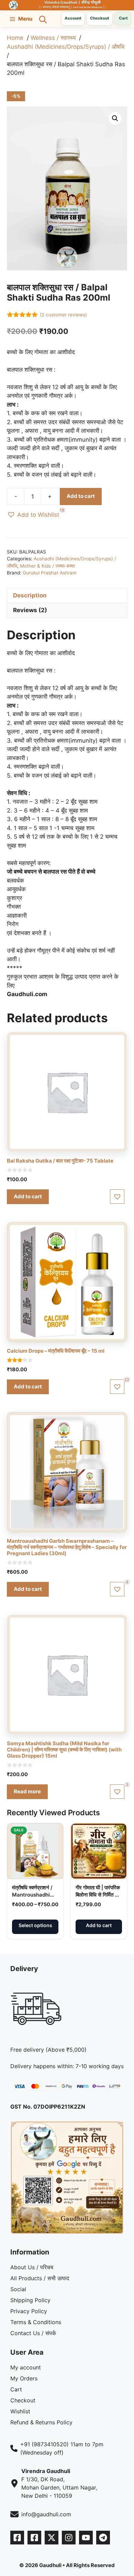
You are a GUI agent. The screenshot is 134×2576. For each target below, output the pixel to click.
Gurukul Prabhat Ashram (50, 573)
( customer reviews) (63, 315)
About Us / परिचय (32, 2267)
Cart (16, 2389)
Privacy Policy (29, 2311)
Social (18, 2289)
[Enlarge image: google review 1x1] (115, 2130)
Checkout (100, 18)
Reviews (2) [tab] (30, 610)
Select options (35, 1925)
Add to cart (81, 496)
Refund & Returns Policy (41, 2422)
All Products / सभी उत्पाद (40, 2278)
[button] (43, 19)
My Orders (24, 2378)
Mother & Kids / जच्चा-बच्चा (47, 566)
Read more (27, 1791)
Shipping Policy (30, 2300)
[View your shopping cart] (123, 19)
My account (26, 2367)
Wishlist (20, 2411)
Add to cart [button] (28, 1196)
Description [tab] (30, 595)
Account (73, 18)
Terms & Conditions (36, 2322)
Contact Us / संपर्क (33, 2333)
